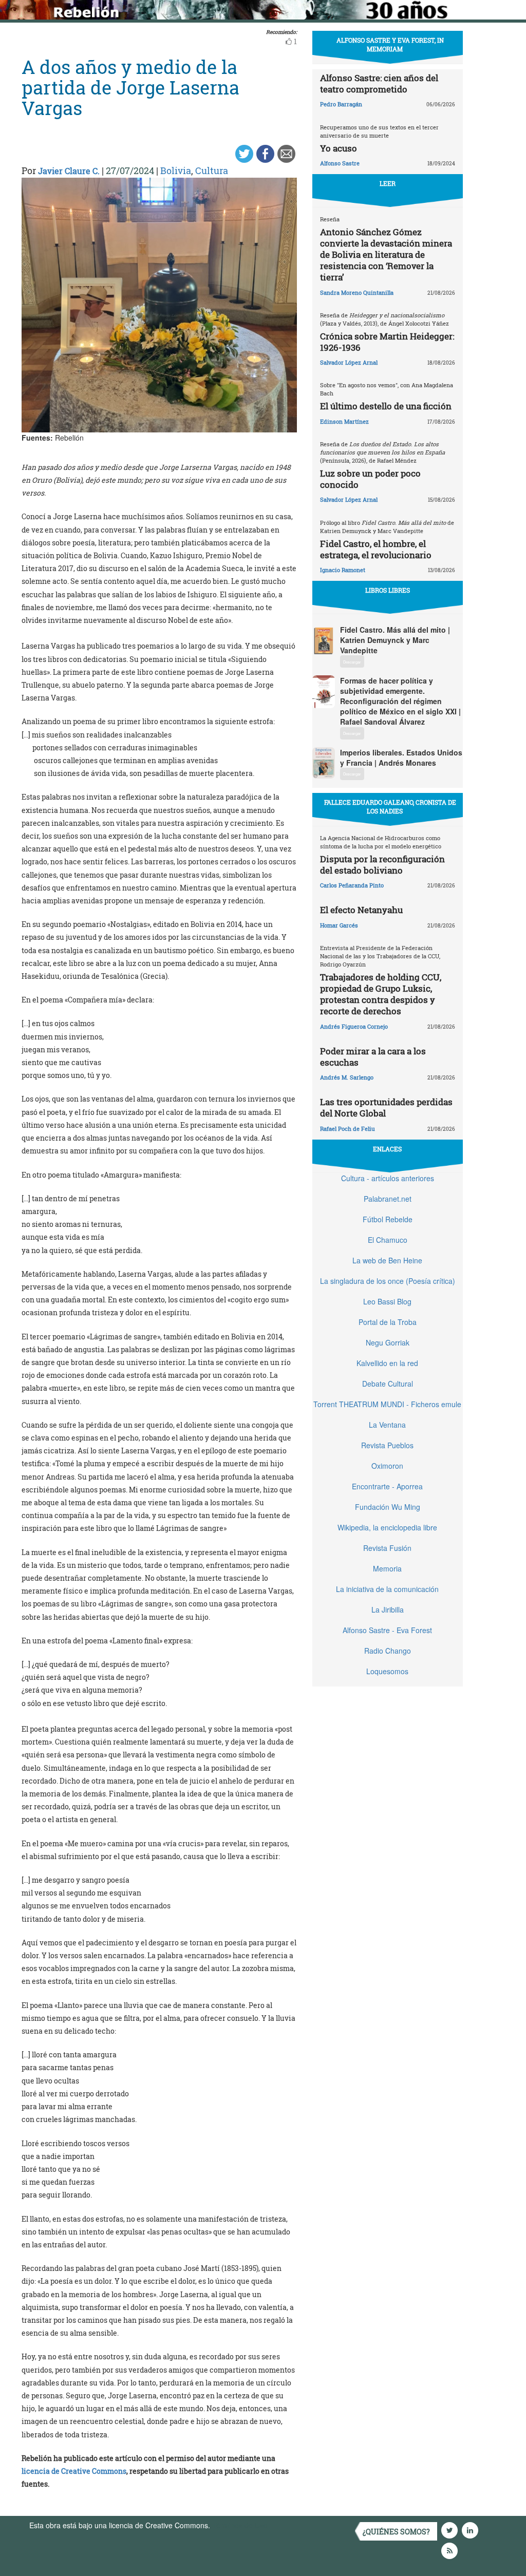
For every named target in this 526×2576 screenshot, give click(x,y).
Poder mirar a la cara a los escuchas (373, 1057)
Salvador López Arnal (349, 362)
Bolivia (176, 171)
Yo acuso (339, 148)
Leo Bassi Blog (387, 1301)
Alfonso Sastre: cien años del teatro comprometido (379, 83)
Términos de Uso (240, 2525)
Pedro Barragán (341, 104)
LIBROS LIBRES (388, 590)
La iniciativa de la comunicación (387, 1589)
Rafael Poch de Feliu (347, 1129)
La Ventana (387, 1425)
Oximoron (387, 1466)
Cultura (212, 171)
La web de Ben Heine (387, 1260)
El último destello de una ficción (386, 406)
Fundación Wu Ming (388, 1507)
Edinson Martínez (344, 421)
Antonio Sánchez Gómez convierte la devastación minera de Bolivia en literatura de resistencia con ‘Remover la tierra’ (386, 254)
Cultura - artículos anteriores (388, 1178)
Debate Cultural (388, 1384)
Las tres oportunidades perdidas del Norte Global (386, 1107)
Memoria (387, 1568)
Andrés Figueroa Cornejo (354, 1026)
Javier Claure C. (69, 171)
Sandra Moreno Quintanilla (357, 292)
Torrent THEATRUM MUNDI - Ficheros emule (387, 1404)
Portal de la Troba (388, 1322)
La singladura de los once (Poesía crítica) (388, 1281)
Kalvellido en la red (387, 1363)
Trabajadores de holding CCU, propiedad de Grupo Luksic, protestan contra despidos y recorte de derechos (381, 994)
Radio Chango (388, 1651)
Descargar (352, 662)
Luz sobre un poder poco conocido (370, 479)
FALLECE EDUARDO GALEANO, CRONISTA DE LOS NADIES (390, 807)
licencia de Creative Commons (74, 2471)
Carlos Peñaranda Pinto (352, 885)
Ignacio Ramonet (343, 570)
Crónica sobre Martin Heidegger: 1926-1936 (387, 342)
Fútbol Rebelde (388, 1219)
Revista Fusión (387, 1548)
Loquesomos (387, 1671)
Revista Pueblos (387, 1445)
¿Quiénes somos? (396, 2532)
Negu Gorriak (388, 1342)
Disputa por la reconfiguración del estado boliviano (382, 865)
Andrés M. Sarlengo (347, 1077)
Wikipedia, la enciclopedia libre (387, 1527)
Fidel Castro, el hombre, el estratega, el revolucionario (376, 549)
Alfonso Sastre (340, 163)
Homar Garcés (339, 925)
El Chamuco (388, 1240)
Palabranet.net (388, 1199)
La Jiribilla (388, 1609)
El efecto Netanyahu (361, 910)
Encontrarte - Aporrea (387, 1486)
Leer (388, 183)
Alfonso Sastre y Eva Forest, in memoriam (390, 44)
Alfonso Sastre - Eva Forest (387, 1630)
